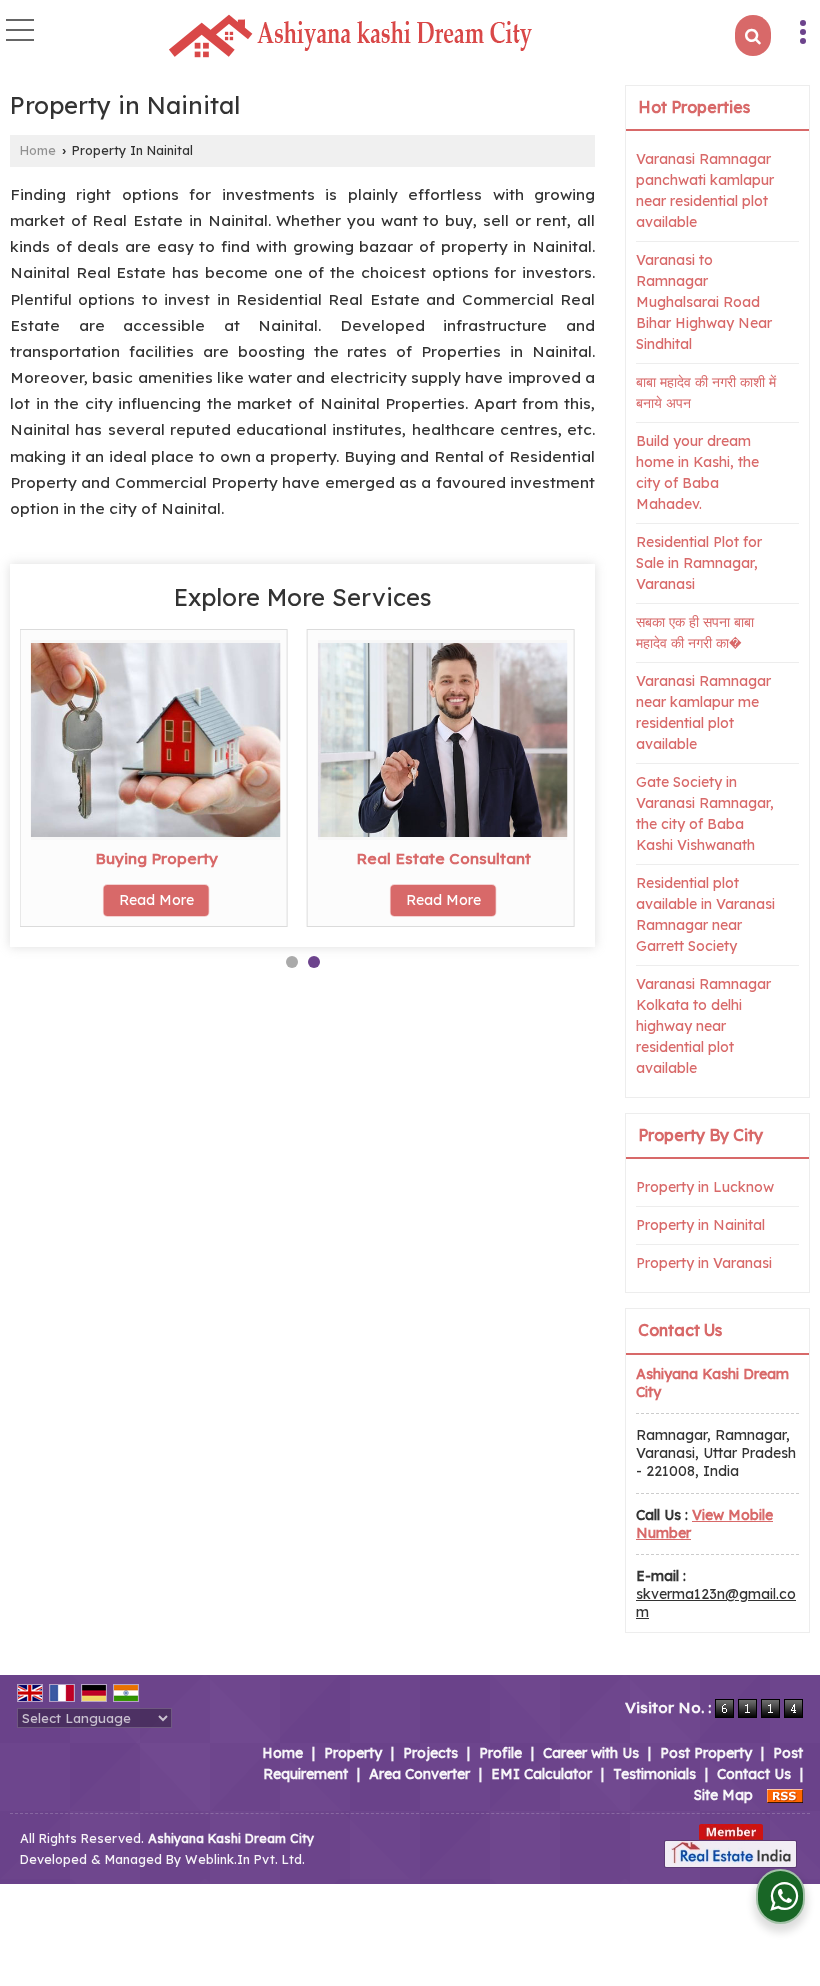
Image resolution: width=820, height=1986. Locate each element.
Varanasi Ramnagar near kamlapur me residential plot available (703, 712)
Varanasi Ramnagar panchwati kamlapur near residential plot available (705, 190)
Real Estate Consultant (443, 858)
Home (38, 150)
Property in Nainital (700, 1225)
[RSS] (785, 1795)
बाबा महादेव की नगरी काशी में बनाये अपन (706, 392)
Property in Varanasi (704, 1263)
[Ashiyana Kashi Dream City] (350, 37)
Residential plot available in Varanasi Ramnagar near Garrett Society (705, 914)
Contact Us (754, 1774)
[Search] (753, 35)
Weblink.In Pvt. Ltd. (245, 1859)
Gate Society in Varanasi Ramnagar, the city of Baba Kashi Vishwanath (705, 813)
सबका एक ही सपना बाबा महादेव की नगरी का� (695, 632)
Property (353, 1753)
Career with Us (591, 1753)
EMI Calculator (541, 1774)
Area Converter (419, 1774)
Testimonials (654, 1774)
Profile (500, 1753)
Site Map (723, 1795)
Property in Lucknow (705, 1187)
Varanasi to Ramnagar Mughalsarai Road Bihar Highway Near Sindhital (704, 302)
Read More (156, 900)
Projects (430, 1753)
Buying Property (156, 858)
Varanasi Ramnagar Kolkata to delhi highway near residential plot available (703, 1026)
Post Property (706, 1753)
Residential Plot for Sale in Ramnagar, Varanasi (699, 563)
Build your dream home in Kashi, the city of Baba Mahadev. (697, 472)
